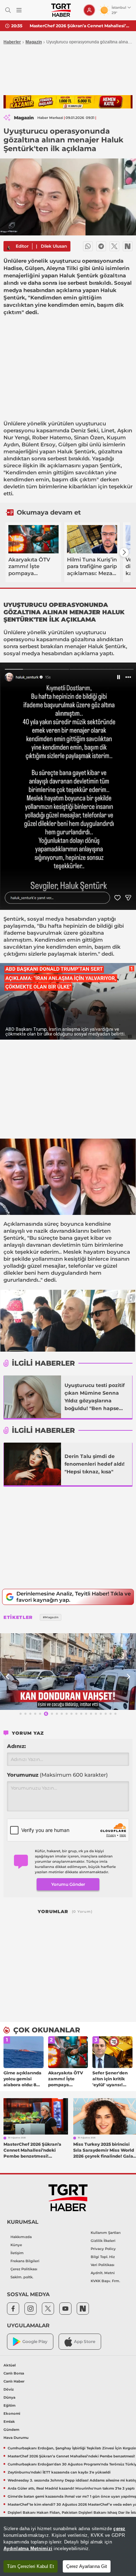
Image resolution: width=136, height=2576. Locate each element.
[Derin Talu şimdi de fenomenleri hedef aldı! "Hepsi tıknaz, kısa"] (32, 1464)
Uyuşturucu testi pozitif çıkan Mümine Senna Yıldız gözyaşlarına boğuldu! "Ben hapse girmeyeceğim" (95, 1397)
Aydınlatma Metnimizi (28, 2549)
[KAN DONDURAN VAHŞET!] (68, 1672)
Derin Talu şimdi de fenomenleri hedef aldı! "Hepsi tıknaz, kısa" (95, 1464)
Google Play (35, 2341)
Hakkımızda (21, 2237)
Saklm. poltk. (22, 2277)
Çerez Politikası (24, 2269)
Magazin (34, 42)
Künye (16, 2245)
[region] (68, 2546)
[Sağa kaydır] (124, 552)
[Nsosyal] (128, 246)
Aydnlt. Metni (103, 2273)
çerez (119, 2529)
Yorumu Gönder (68, 1884)
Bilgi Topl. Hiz (103, 2257)
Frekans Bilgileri (25, 2261)
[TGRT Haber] (61, 10)
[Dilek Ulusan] (9, 246)
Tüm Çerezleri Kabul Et (31, 2566)
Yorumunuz (57, 1775)
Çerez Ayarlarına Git (87, 2566)
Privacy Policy (103, 2249)
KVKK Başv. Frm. (105, 2281)
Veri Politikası (103, 2265)
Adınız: (16, 1746)
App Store (85, 2341)
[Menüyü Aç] (19, 10)
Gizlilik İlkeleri (103, 2241)
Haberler (12, 42)
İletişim (17, 2253)
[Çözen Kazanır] (68, 102)
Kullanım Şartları (106, 2233)
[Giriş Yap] (89, 10)
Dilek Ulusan (54, 246)
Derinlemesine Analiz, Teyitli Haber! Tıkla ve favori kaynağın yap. (74, 1597)
